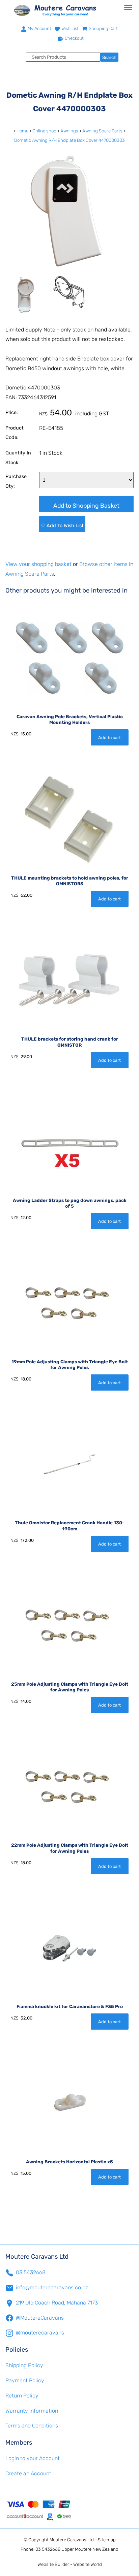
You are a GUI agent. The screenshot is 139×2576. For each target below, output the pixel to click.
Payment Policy (25, 2380)
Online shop (44, 131)
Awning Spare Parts (102, 131)
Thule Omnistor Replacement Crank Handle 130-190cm (69, 1526)
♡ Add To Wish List (62, 526)
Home (22, 131)
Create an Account (28, 2473)
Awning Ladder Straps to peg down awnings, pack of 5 (70, 1203)
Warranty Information (32, 2411)
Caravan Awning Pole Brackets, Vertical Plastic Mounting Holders (70, 720)
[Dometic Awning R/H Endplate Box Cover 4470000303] (69, 271)
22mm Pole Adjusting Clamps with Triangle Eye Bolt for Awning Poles (70, 1848)
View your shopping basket (38, 564)
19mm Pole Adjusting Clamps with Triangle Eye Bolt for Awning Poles (70, 1365)
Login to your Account (33, 2458)
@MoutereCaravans (40, 2318)
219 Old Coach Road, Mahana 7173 (57, 2303)
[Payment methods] (69, 2510)
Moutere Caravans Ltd (72, 2540)
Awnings (69, 131)
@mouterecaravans (40, 2333)
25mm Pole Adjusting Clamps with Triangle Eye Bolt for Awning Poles (70, 1687)
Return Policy (22, 2396)
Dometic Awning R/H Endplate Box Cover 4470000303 (69, 140)
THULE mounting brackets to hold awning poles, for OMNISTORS (70, 881)
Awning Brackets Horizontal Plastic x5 (69, 2162)
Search (109, 57)
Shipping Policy (24, 2365)
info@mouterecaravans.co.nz (52, 2287)
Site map (107, 2540)
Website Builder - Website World (70, 2564)
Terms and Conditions (32, 2426)
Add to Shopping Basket (86, 506)
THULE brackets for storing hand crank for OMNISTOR (70, 1042)
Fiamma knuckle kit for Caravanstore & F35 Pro (70, 2006)
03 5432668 (31, 2272)
